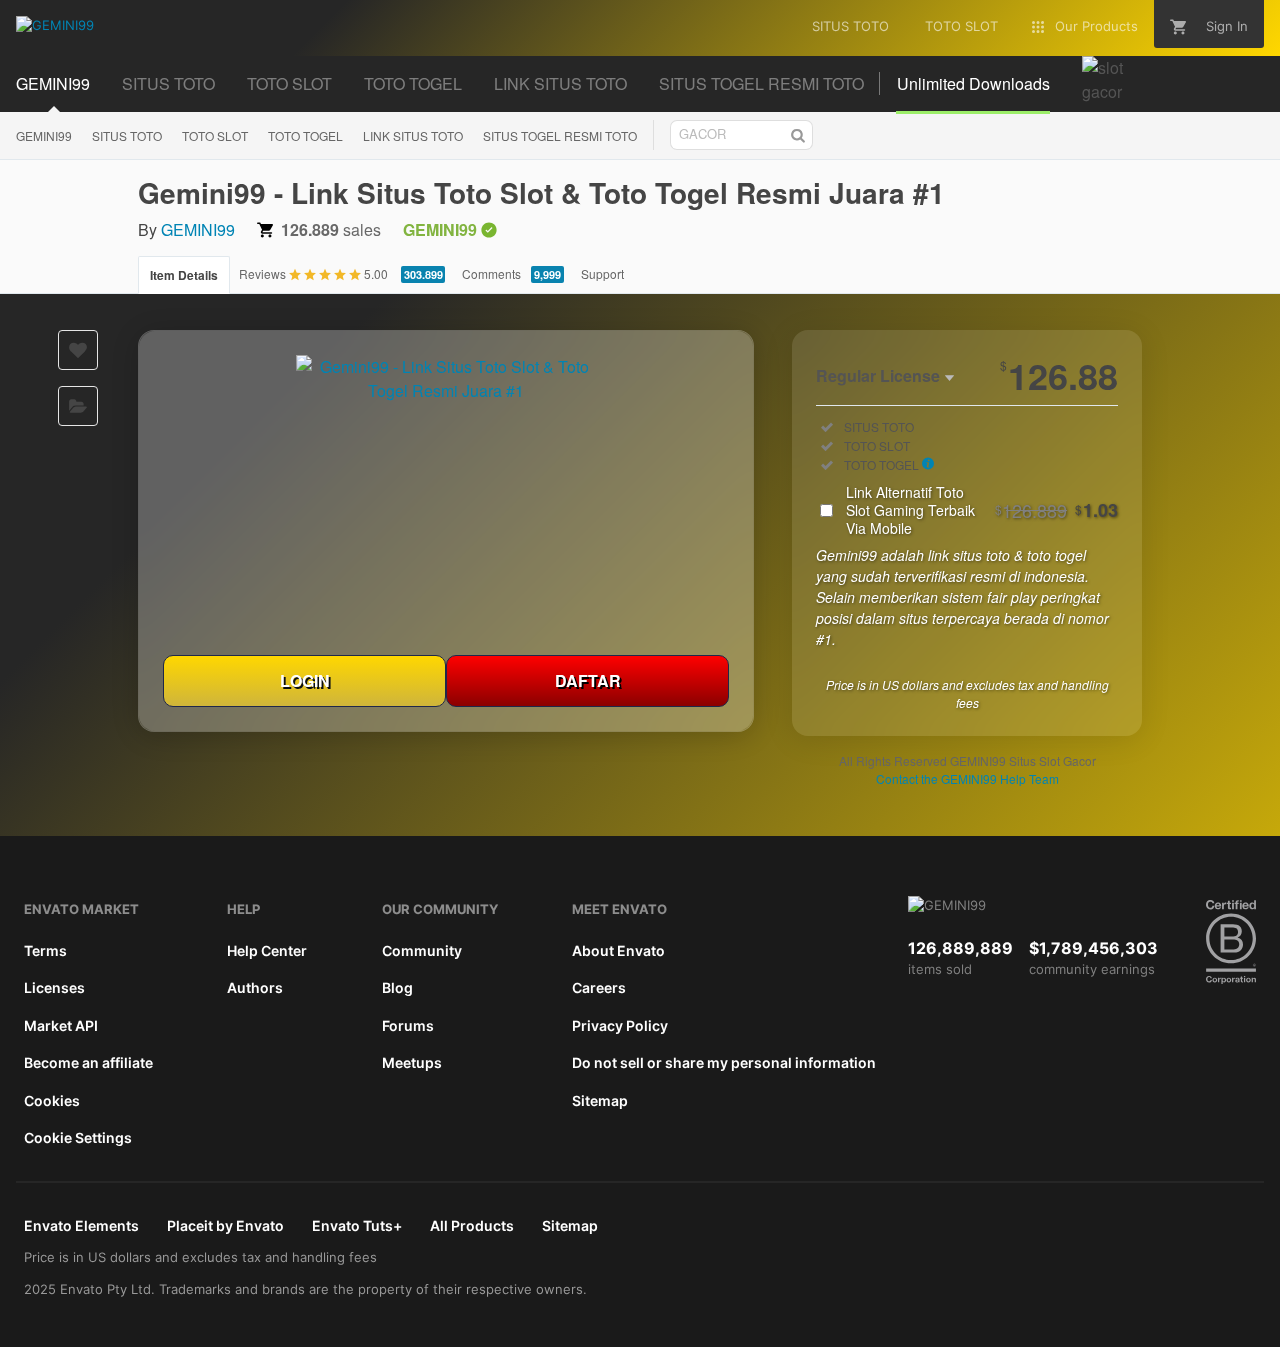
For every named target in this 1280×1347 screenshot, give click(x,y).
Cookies (52, 1100)
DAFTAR (588, 680)
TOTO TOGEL (305, 135)
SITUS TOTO (127, 135)
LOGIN (305, 680)
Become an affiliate (88, 1062)
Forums (408, 1025)
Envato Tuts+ (357, 1225)
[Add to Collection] (78, 406)
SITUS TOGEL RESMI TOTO (560, 135)
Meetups (412, 1062)
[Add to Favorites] (78, 350)
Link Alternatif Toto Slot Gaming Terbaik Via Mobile (982, 510)
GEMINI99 (44, 135)
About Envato (618, 950)
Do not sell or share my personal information (724, 1062)
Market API (61, 1025)
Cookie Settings (78, 1137)
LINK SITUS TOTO (413, 135)
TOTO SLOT (215, 135)
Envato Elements (81, 1225)
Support (602, 273)
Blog (397, 987)
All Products (472, 1225)
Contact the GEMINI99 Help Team (967, 778)
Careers (599, 987)
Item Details (184, 275)
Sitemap (600, 1100)
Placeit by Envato (225, 1225)
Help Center (267, 950)
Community (422, 950)
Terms (45, 950)
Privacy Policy (620, 1025)
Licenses (54, 987)
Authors (255, 987)
